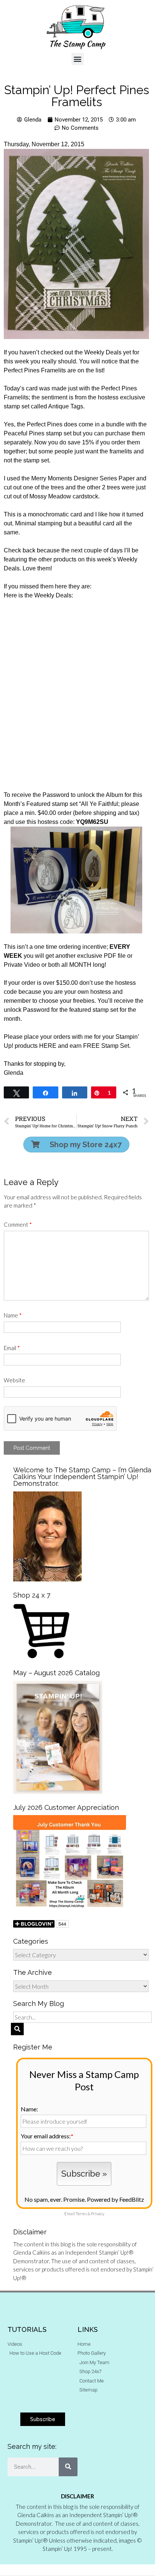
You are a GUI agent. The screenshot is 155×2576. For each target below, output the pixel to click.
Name (13, 1315)
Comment (18, 1224)
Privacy (98, 2214)
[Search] (68, 2467)
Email (12, 1348)
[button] (78, 59)
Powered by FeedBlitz (115, 2199)
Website (14, 1380)
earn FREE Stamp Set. (100, 1046)
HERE (48, 1046)
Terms (81, 2214)
